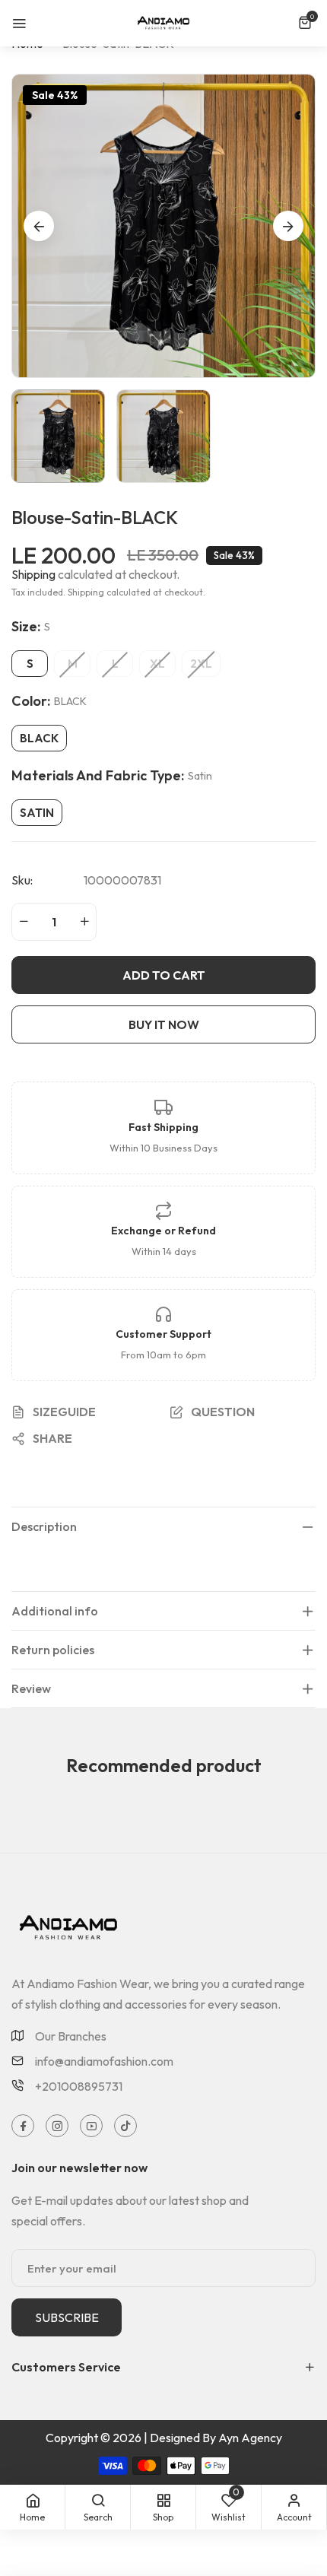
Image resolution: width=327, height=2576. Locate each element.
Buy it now (164, 1024)
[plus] (84, 922)
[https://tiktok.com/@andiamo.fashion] (126, 2126)
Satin (37, 813)
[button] (307, 23)
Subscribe (67, 2317)
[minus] (24, 922)
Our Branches (71, 2036)
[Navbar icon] (19, 23)
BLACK (39, 738)
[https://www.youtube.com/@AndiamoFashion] (92, 2126)
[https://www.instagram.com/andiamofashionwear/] (57, 2126)
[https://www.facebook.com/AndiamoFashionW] (23, 2126)
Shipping (33, 574)
